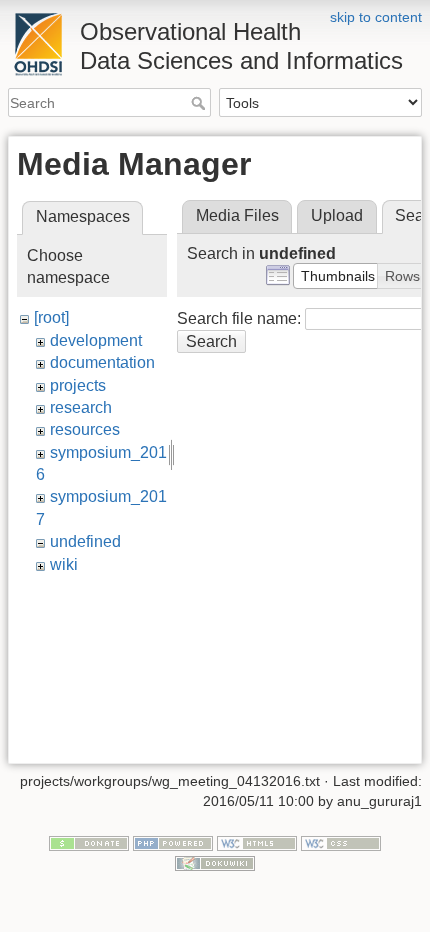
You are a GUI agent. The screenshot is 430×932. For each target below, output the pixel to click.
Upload (337, 215)
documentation (102, 362)
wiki (64, 564)
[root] (51, 317)
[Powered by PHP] (173, 843)
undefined (85, 541)
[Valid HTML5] (257, 843)
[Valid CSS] (341, 843)
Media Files (237, 215)
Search (200, 103)
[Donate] (89, 843)
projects (78, 385)
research (81, 407)
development (96, 340)
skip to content (376, 17)
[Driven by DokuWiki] (215, 862)
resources (85, 429)
